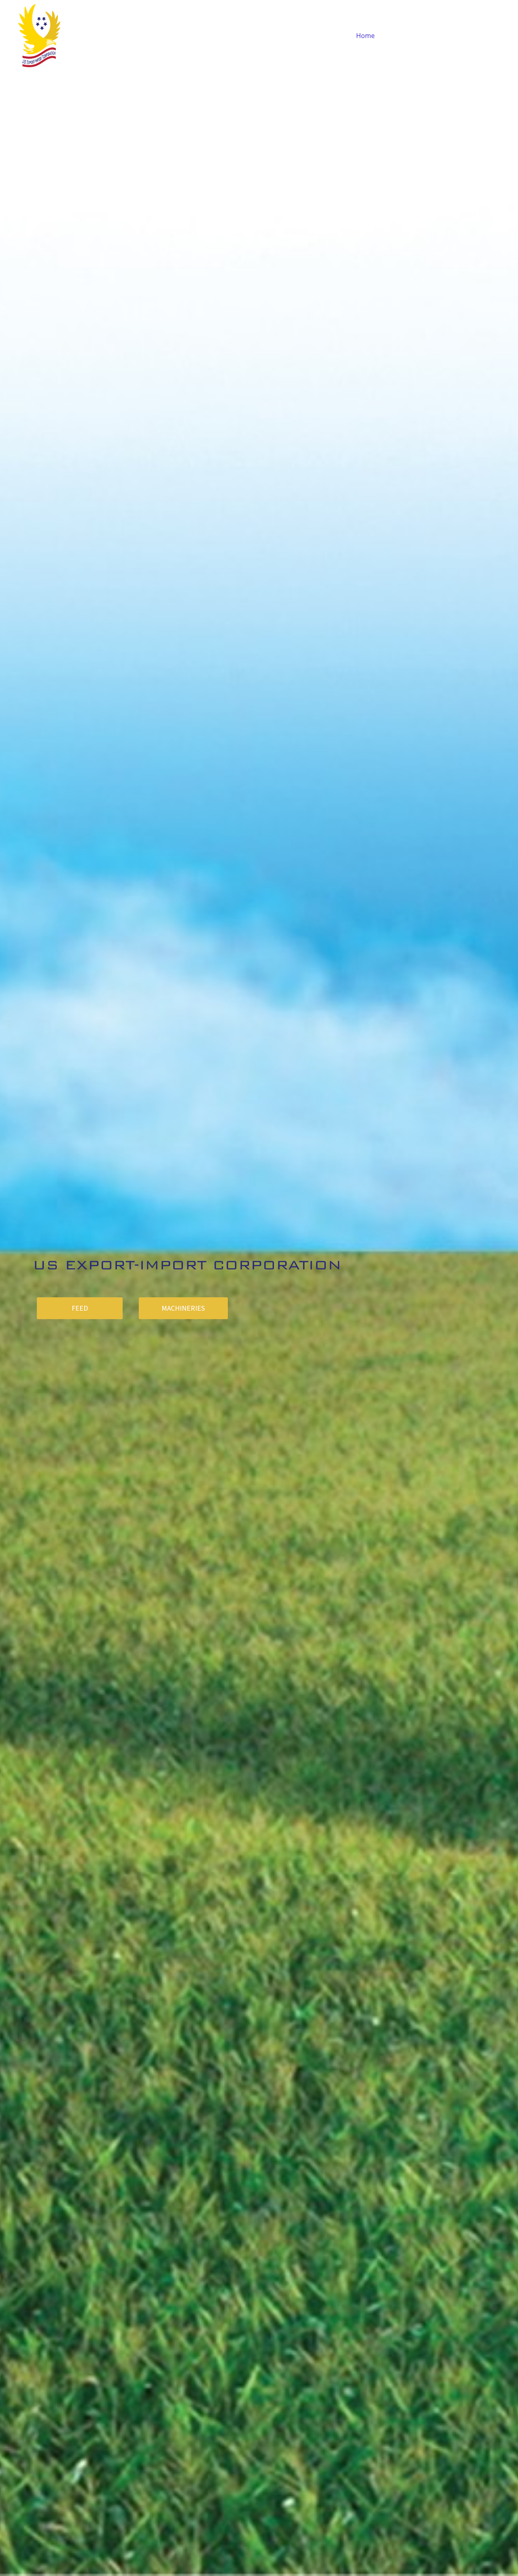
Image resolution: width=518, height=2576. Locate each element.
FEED (80, 1308)
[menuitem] (365, 36)
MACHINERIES (183, 1308)
